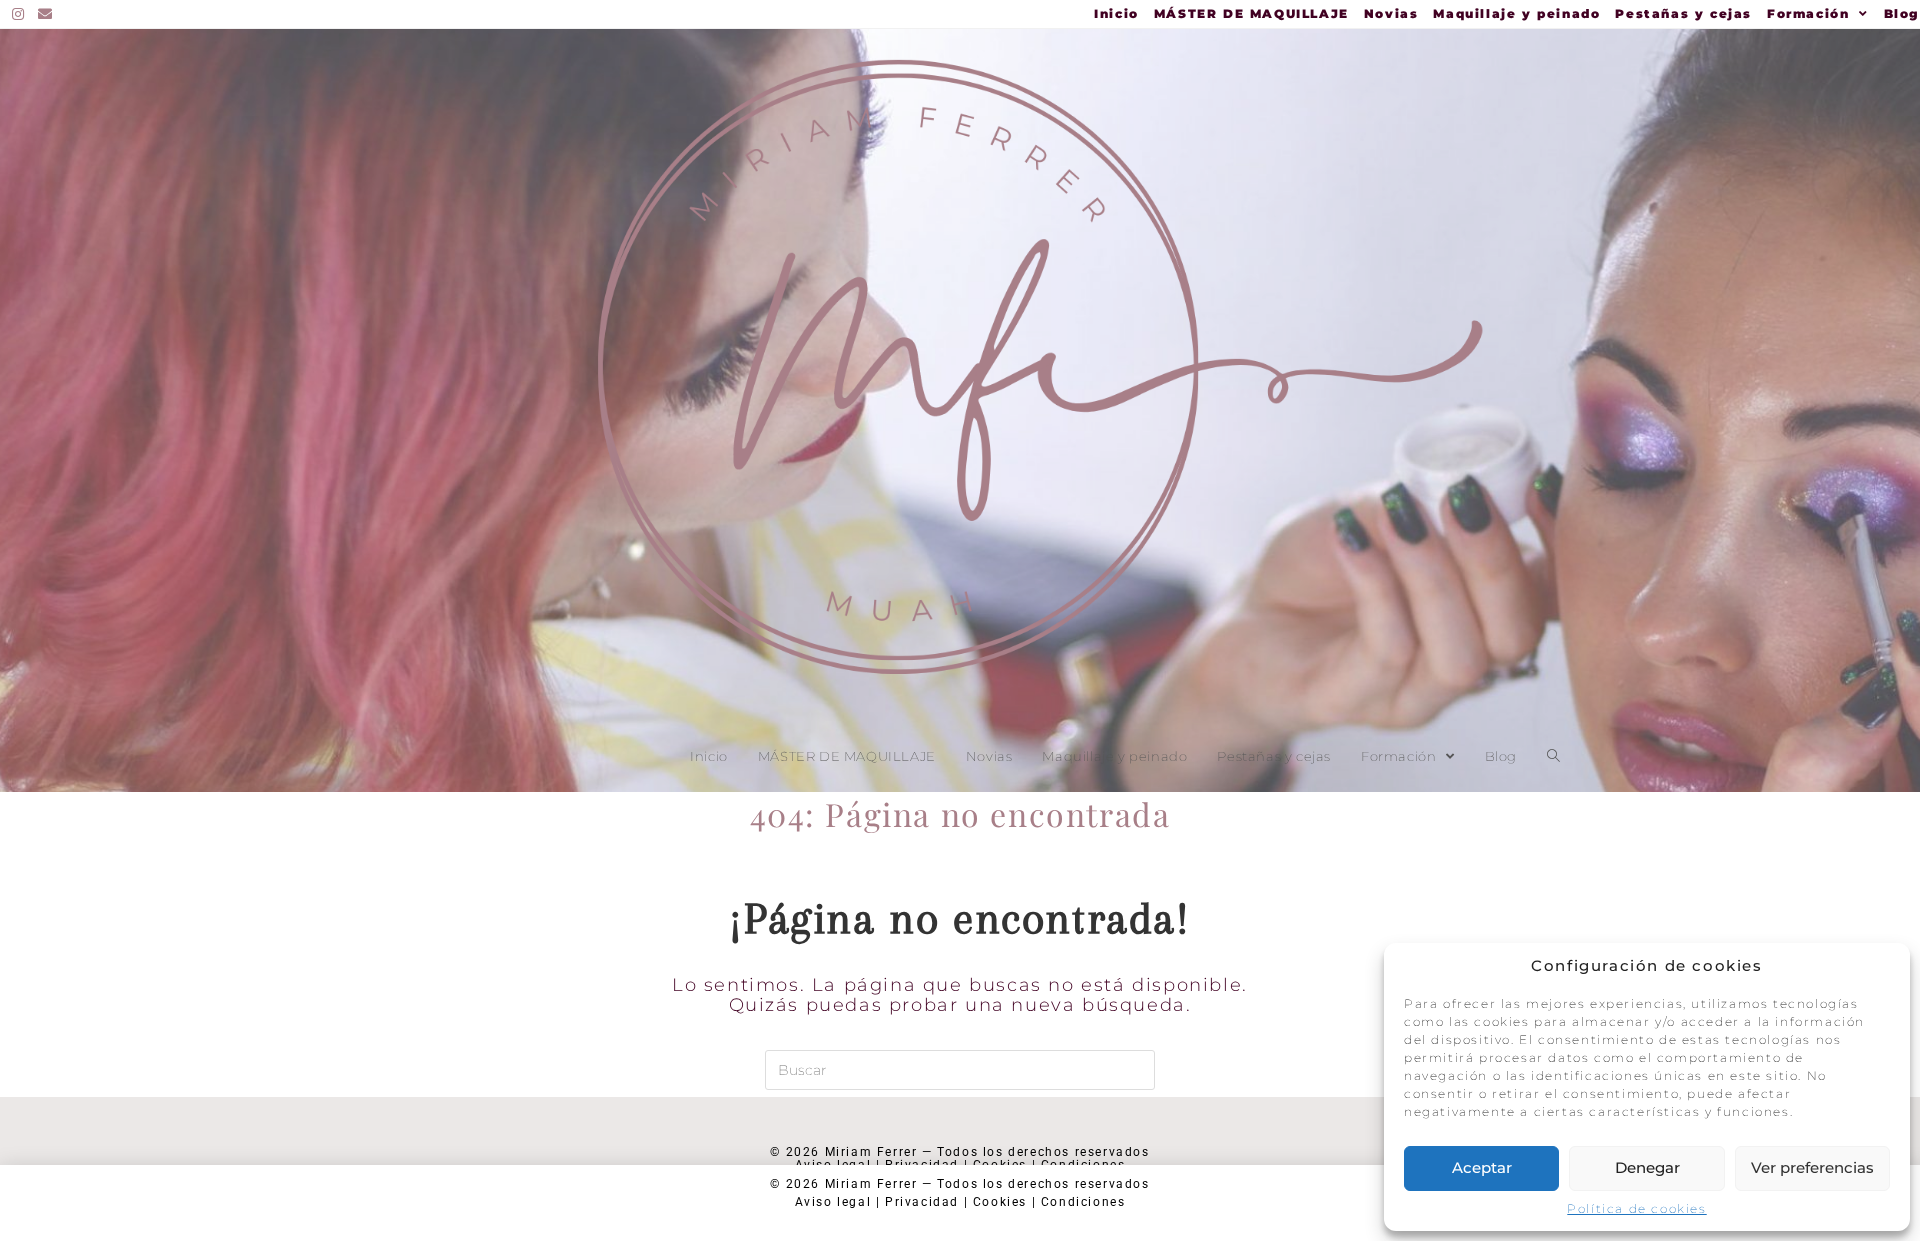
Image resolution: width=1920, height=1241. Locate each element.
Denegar (1647, 1167)
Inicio (1116, 14)
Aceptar (1482, 1167)
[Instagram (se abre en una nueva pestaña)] (22, 14)
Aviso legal (833, 1202)
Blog (1902, 14)
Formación (1811, 14)
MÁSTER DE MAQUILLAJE (1251, 14)
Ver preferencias (1812, 1167)
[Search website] (1553, 756)
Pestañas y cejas (1683, 14)
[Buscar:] (960, 1069)
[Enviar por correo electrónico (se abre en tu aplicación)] (46, 14)
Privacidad (922, 1202)
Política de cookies (1636, 1208)
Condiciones (1083, 1202)
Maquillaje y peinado (1516, 14)
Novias (1391, 14)
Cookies (1000, 1202)
